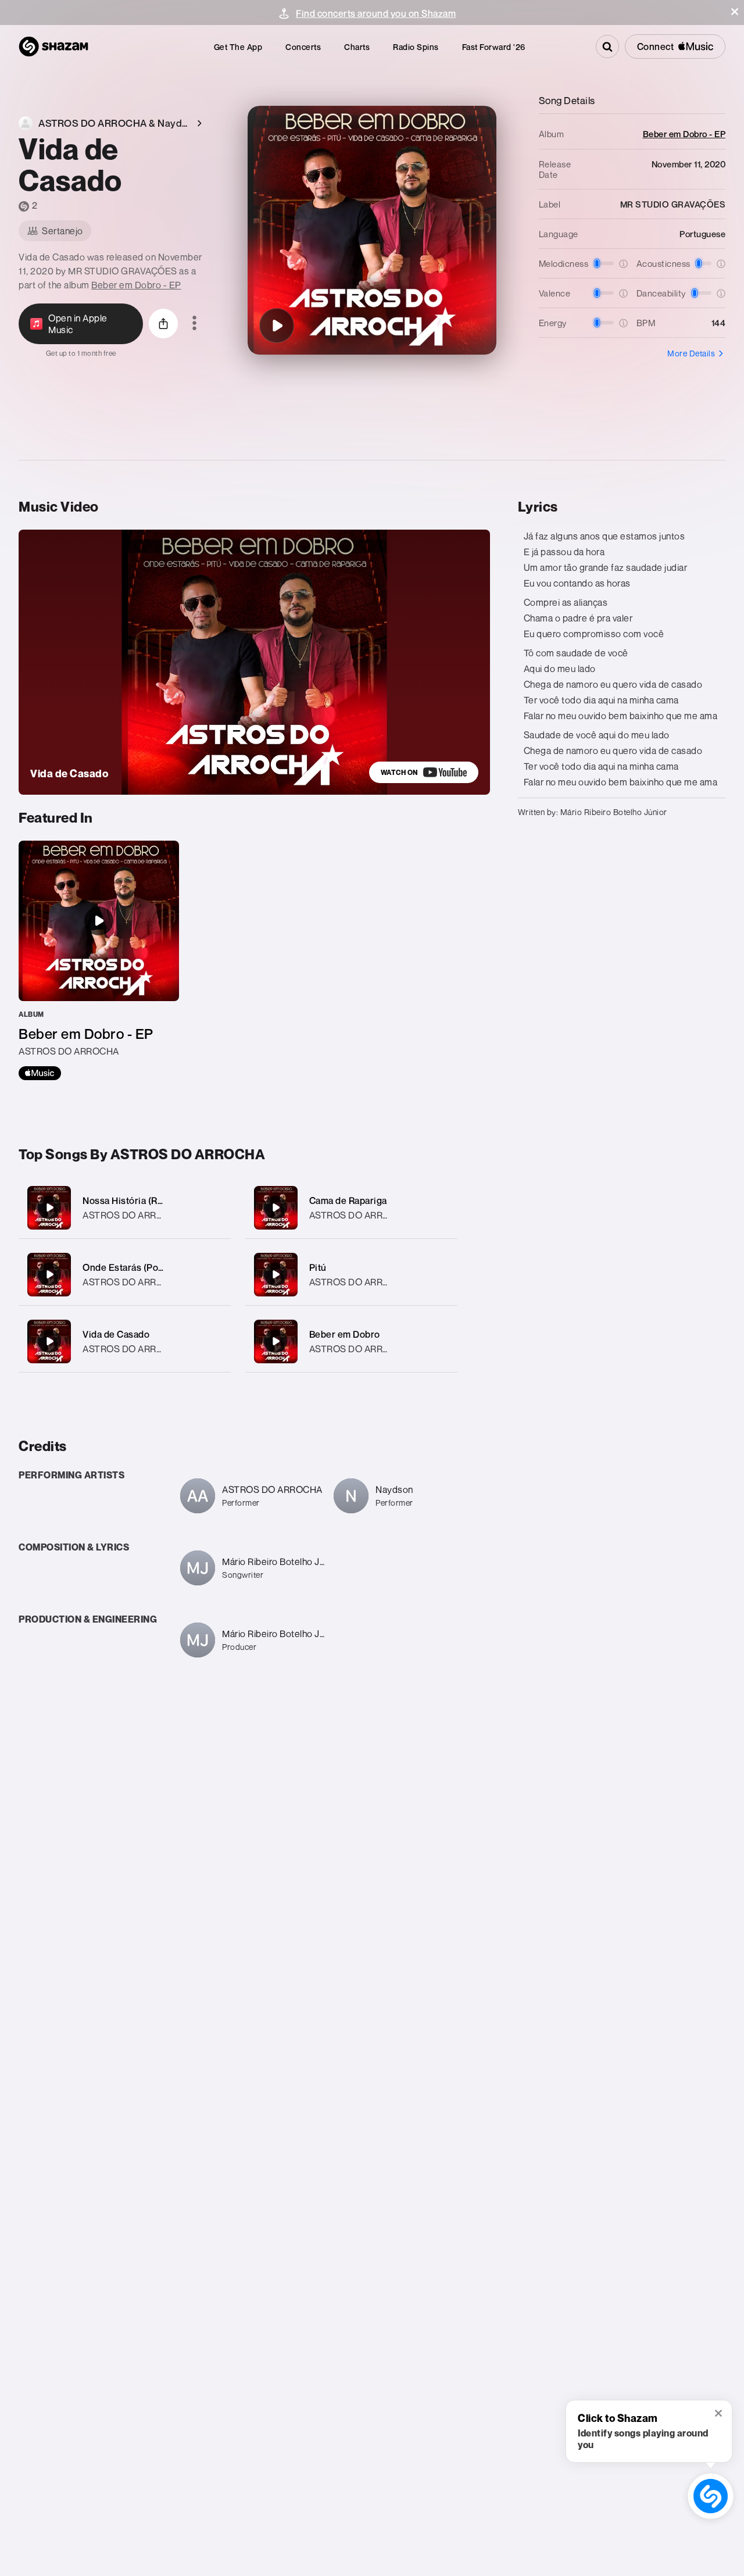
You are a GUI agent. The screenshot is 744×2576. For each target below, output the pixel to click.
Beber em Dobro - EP (136, 285)
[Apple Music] (40, 1073)
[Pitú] (351, 1275)
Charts (357, 47)
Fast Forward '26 (494, 47)
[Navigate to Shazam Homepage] (53, 47)
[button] (735, 12)
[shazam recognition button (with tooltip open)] (711, 2496)
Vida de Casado (116, 1334)
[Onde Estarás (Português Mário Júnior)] (125, 1275)
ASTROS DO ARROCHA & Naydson (156, 1282)
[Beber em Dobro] (351, 1341)
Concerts (303, 47)
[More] (215, 1207)
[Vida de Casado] (277, 326)
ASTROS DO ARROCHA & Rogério (154, 1215)
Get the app (238, 47)
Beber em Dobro (345, 1334)
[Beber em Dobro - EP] (99, 960)
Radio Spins (416, 47)
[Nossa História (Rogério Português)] (125, 1208)
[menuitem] (238, 47)
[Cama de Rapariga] (351, 1208)
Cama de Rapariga (348, 1201)
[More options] (194, 324)
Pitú (318, 1267)
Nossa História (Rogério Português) (160, 1201)
